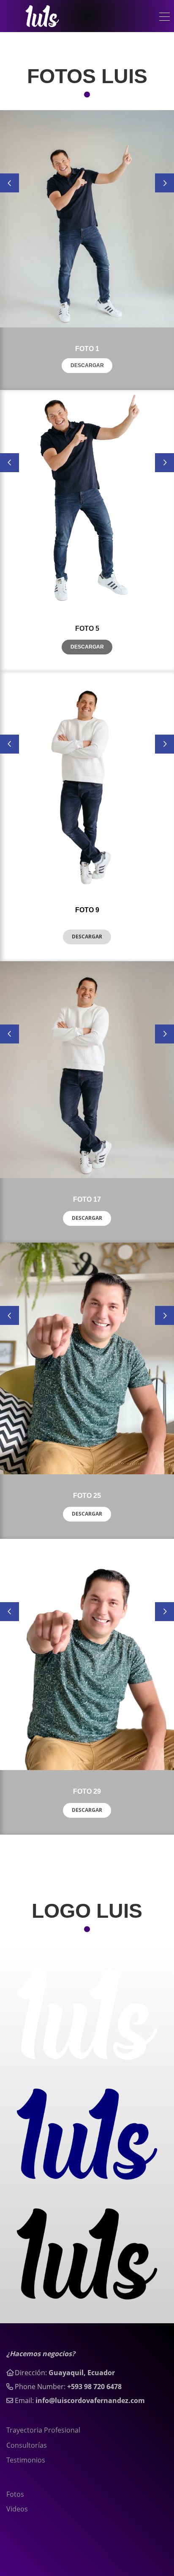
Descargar (87, 365)
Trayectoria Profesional (43, 2430)
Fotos (15, 2494)
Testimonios (26, 2460)
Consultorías (27, 2445)
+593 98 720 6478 (94, 2387)
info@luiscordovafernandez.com (90, 2400)
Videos (17, 2509)
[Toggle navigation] (164, 18)
